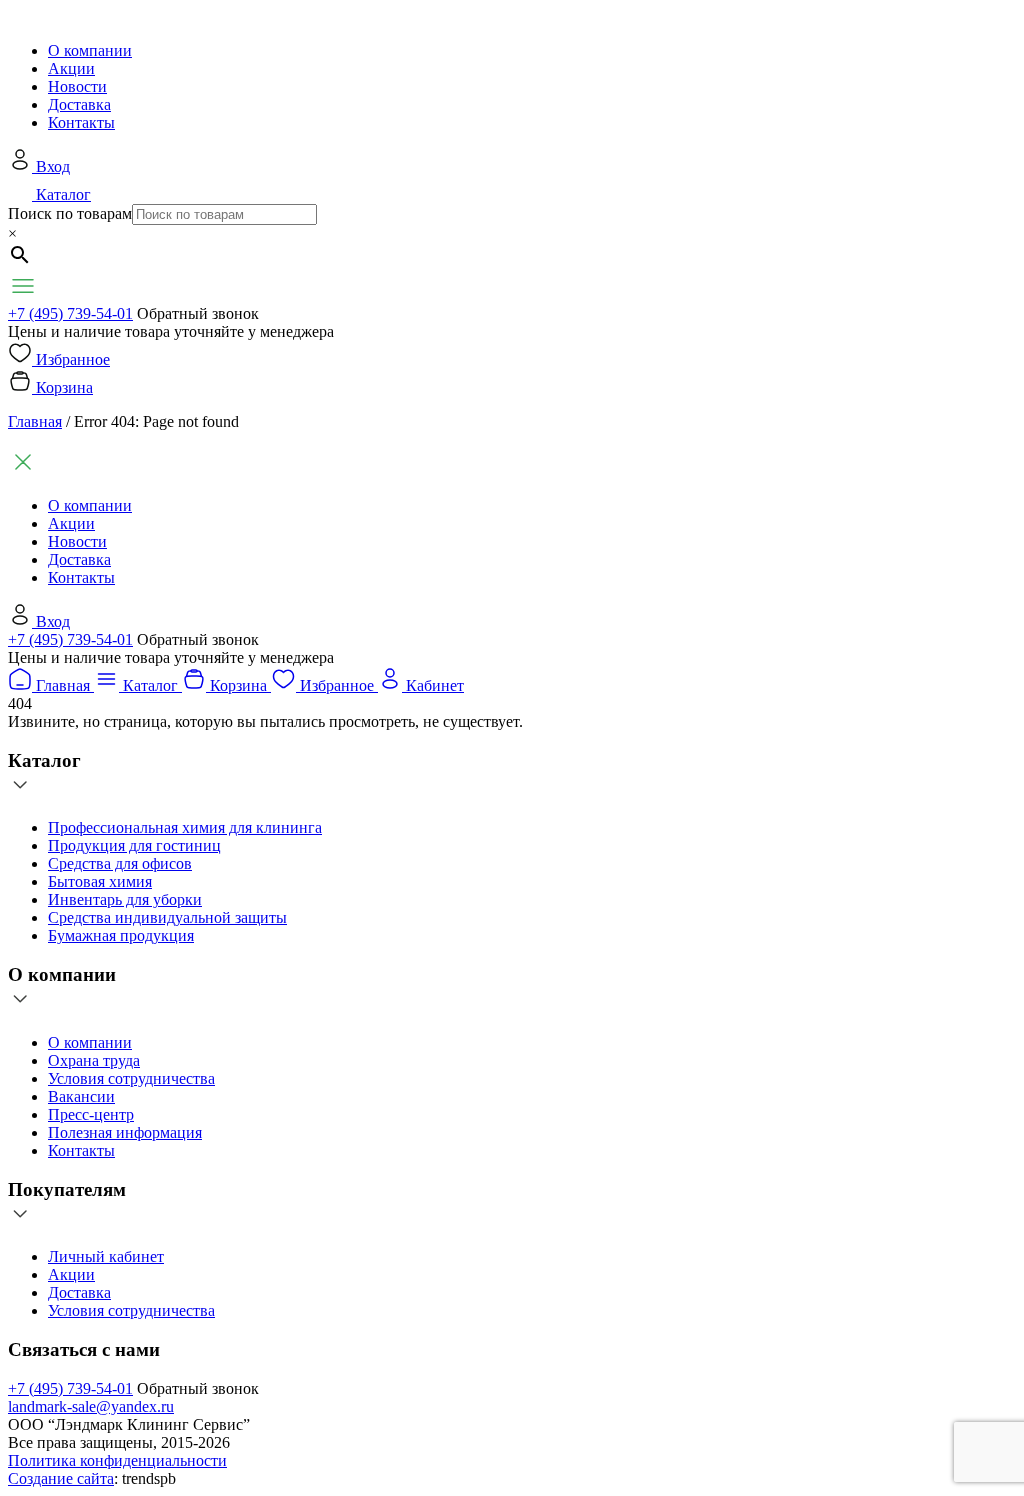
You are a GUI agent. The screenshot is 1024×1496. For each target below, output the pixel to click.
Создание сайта (61, 1478)
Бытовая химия (100, 881)
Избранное (73, 359)
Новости (77, 86)
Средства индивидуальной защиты (167, 917)
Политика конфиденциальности (117, 1460)
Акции (71, 68)
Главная (35, 421)
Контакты (81, 122)
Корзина (64, 387)
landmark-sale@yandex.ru (91, 1406)
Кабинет (435, 685)
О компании (90, 50)
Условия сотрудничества (131, 1078)
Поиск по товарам (70, 213)
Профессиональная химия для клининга (185, 827)
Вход (53, 166)
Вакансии (81, 1096)
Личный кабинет (106, 1256)
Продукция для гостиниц (134, 845)
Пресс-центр (91, 1114)
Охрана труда (94, 1060)
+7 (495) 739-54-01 (70, 313)
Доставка (79, 104)
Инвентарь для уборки (125, 899)
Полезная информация (125, 1132)
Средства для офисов (120, 863)
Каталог (63, 194)
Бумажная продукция (121, 935)
